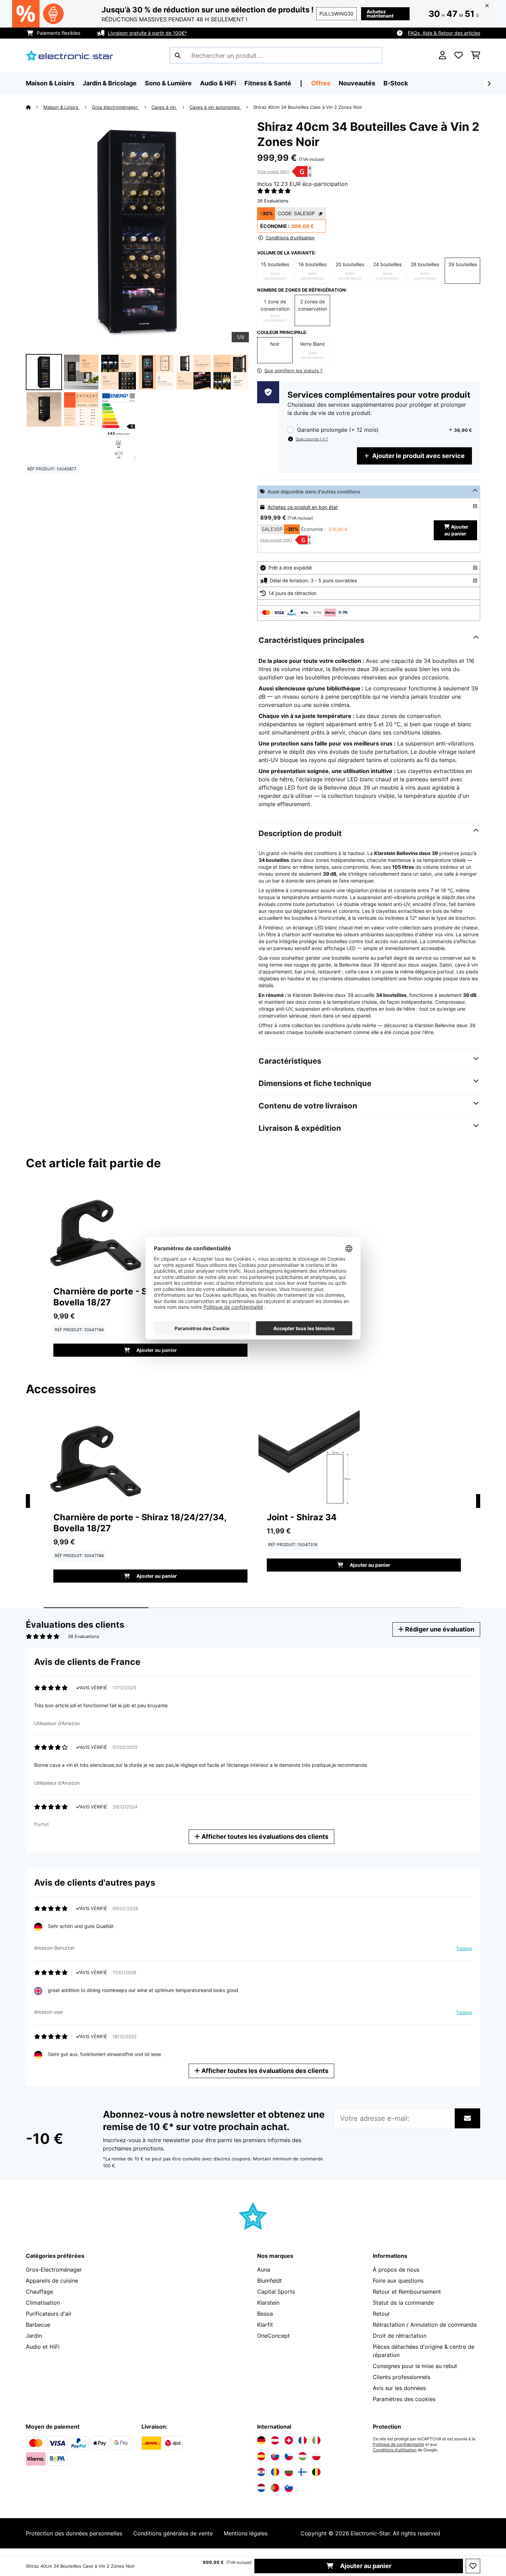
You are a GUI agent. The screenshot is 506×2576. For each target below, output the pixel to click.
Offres (321, 83)
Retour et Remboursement (407, 2292)
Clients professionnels (402, 2377)
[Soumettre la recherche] (178, 55)
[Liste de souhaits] (458, 55)
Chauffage (39, 2292)
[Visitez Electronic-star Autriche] (275, 2440)
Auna (264, 2270)
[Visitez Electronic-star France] (303, 2440)
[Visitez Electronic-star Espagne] (261, 2456)
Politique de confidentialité (398, 2444)
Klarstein (268, 2303)
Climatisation (43, 2303)
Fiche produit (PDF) (273, 171)
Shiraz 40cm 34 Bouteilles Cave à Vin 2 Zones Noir (308, 107)
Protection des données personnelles (74, 2533)
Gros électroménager (115, 107)
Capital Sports (276, 2292)
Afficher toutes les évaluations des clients (264, 1837)
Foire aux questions (398, 2281)
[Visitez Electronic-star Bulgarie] (289, 2472)
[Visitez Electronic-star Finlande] (303, 2472)
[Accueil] (35, 107)
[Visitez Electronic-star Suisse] (289, 2440)
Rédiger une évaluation (439, 1629)
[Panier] (476, 55)
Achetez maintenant (380, 14)
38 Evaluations (273, 201)
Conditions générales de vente (173, 2533)
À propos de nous (396, 2270)
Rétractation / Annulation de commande (425, 2325)
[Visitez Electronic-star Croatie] (261, 2472)
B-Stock (396, 83)
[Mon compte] (442, 55)
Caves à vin (164, 107)
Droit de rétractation (400, 2336)
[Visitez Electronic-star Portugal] (275, 2488)
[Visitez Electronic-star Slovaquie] (275, 2456)
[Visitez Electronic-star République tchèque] (289, 2456)
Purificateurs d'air (49, 2314)
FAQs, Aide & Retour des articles (444, 33)
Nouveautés (357, 83)
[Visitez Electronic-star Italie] (316, 2440)
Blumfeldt (270, 2281)
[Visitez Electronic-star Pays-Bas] (261, 2488)
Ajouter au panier (365, 2566)
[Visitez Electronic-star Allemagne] (261, 2440)
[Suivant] (489, 84)
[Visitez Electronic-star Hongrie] (303, 2456)
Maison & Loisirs (61, 107)
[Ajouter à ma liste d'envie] (473, 2566)
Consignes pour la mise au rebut (415, 2366)
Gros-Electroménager (54, 2270)
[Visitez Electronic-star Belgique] (316, 2472)
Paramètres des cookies (404, 2399)
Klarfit (265, 2325)
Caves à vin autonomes (215, 107)
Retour (381, 2314)
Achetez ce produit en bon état (303, 507)
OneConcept (273, 2336)
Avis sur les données (399, 2388)
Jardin (34, 2336)
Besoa (265, 2314)
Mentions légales (246, 2533)
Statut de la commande (403, 2303)
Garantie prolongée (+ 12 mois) (338, 430)
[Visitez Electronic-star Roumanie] (275, 2472)
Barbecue (38, 2325)
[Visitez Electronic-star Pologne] (316, 2456)
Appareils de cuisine (52, 2281)
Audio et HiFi (43, 2347)
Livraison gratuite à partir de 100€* (147, 33)
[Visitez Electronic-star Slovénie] (289, 2488)
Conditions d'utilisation (395, 2450)
